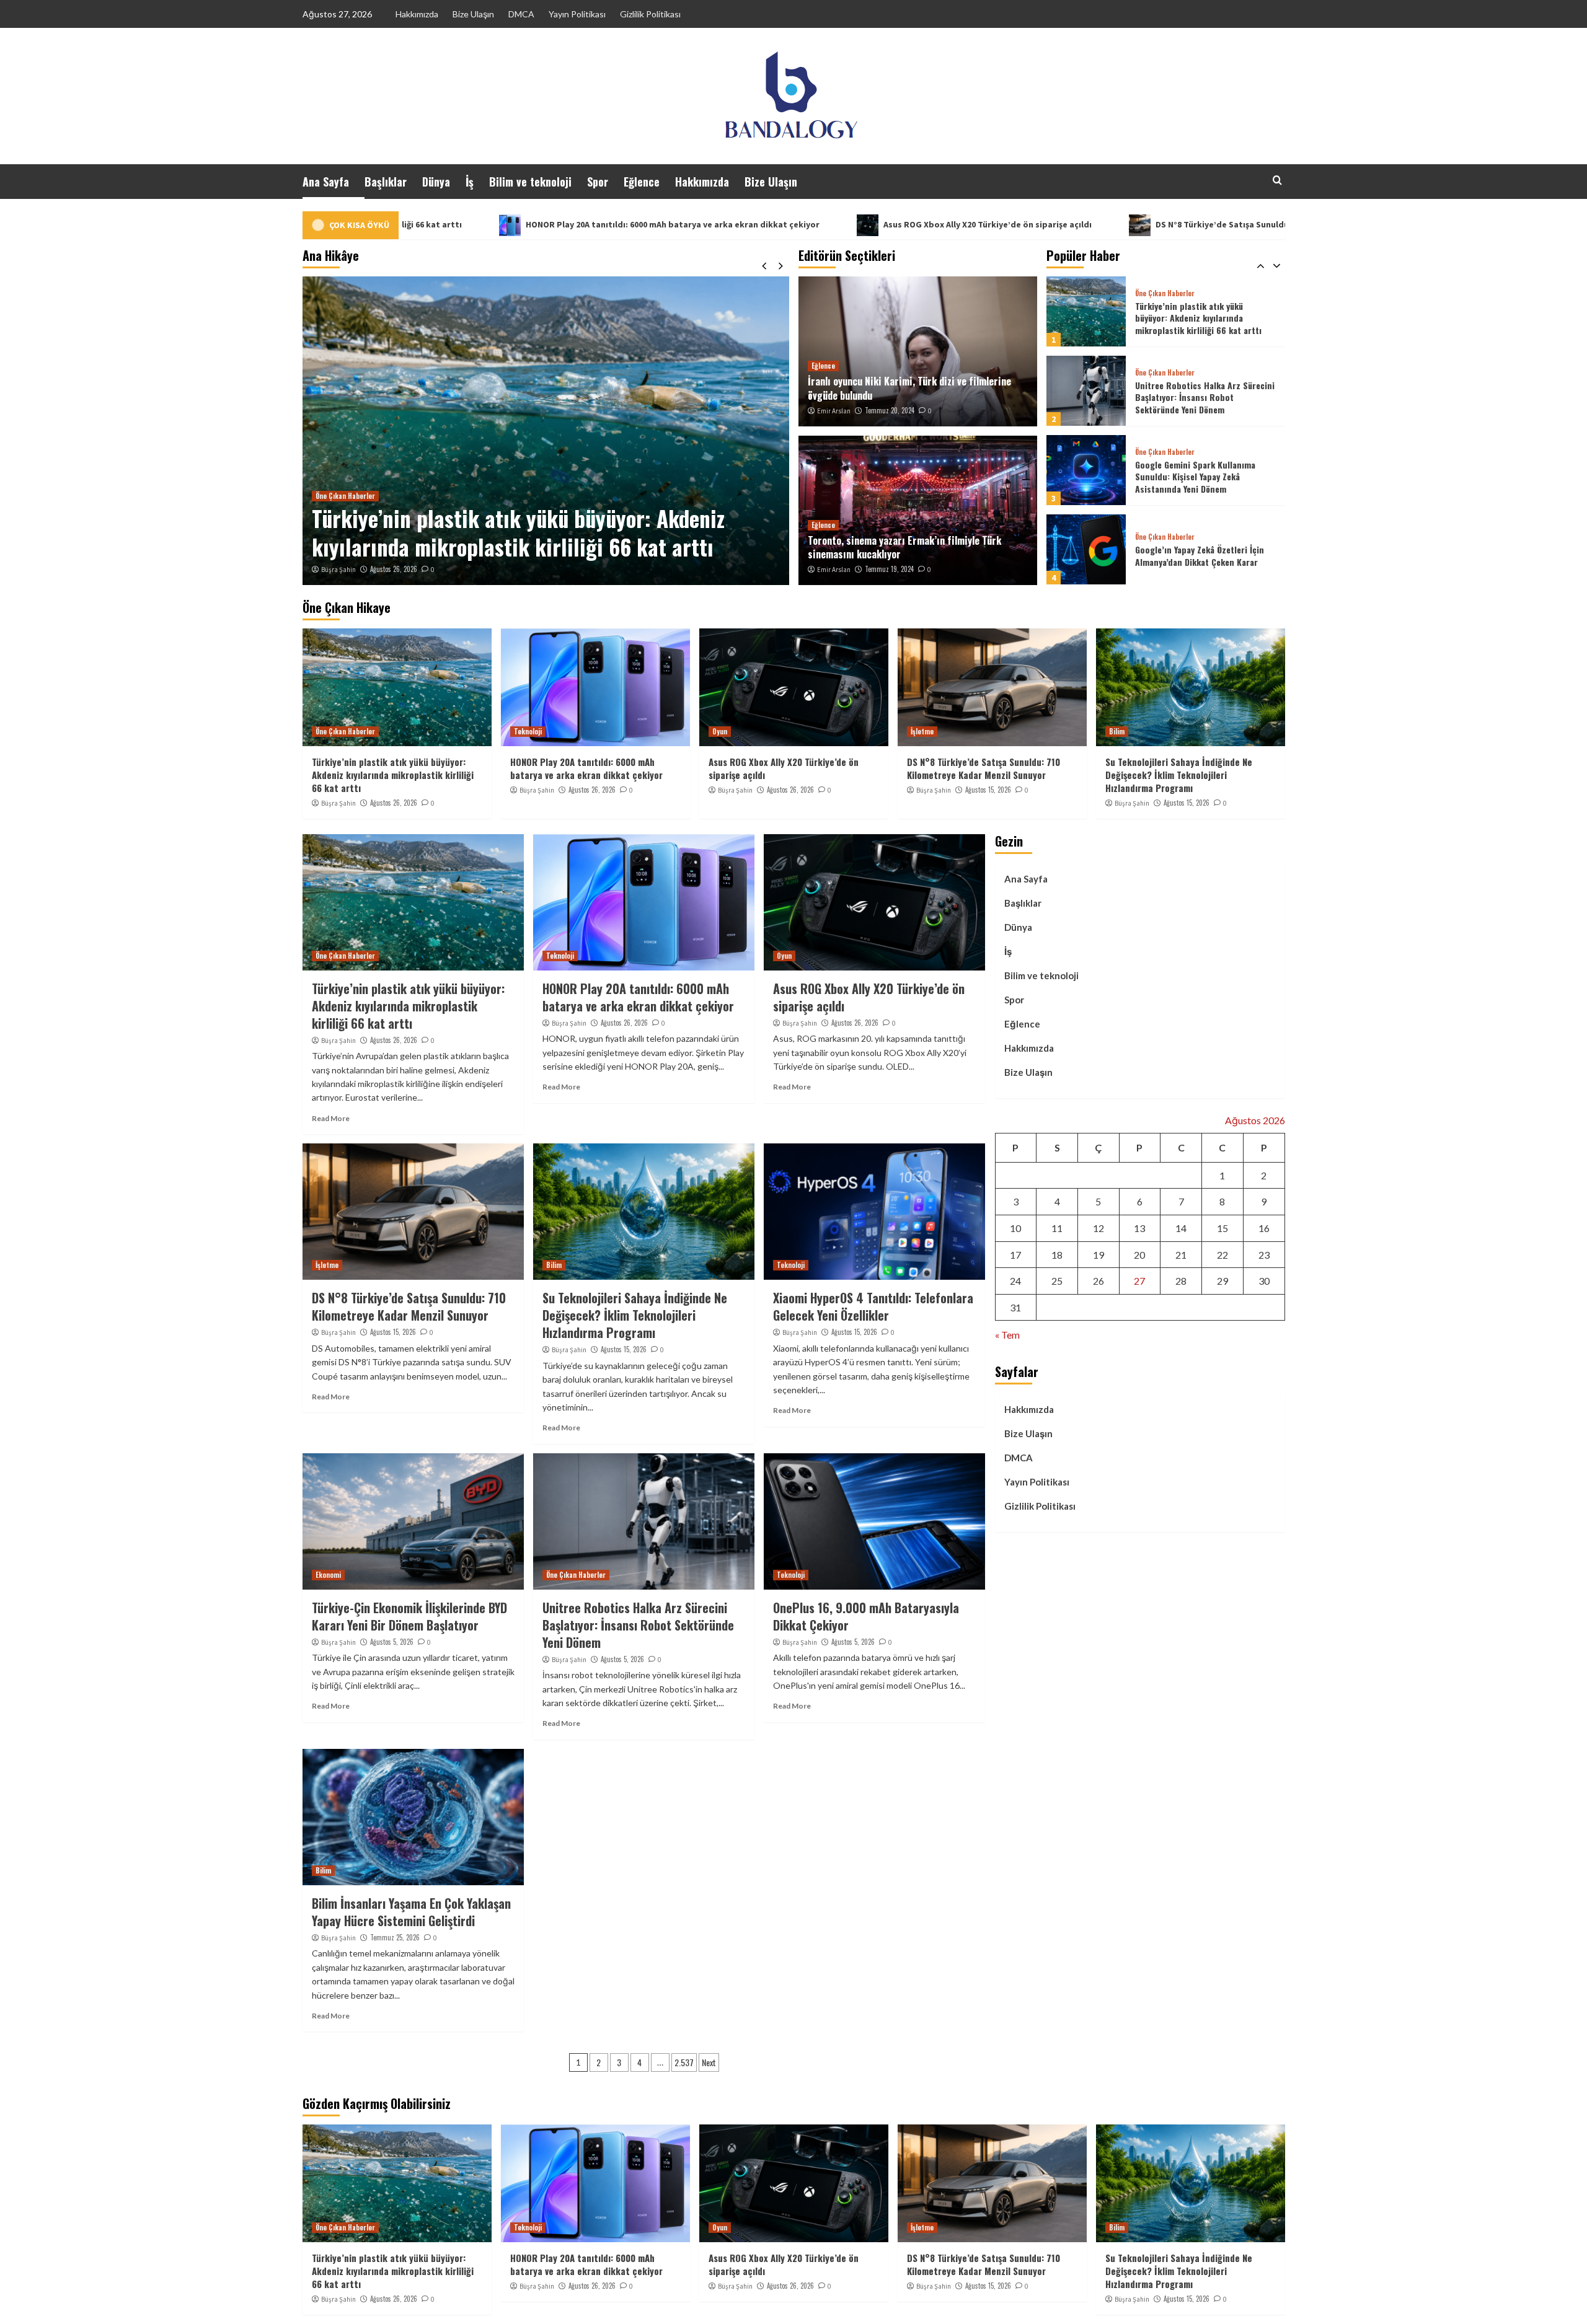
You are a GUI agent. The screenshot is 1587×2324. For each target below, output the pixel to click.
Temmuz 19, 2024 (889, 569)
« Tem (1007, 1335)
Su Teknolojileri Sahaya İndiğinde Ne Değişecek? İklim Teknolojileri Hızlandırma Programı (1179, 775)
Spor (598, 182)
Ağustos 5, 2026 (392, 1642)
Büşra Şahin (338, 570)
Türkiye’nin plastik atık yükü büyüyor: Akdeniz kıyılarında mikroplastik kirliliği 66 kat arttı (393, 775)
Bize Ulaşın (473, 14)
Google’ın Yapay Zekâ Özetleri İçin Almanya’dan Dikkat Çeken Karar (1200, 476)
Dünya (436, 182)
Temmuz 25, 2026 (395, 1937)
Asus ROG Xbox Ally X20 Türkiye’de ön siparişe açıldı (762, 224)
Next (709, 2062)
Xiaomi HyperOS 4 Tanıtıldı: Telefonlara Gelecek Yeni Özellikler (873, 1306)
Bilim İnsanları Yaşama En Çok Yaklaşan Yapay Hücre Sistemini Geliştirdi (411, 1912)
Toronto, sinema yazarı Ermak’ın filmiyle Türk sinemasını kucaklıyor (904, 547)
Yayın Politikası (577, 14)
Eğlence (642, 182)
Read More (331, 1118)
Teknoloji (329, 496)
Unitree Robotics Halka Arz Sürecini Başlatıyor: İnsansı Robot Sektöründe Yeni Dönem (1205, 318)
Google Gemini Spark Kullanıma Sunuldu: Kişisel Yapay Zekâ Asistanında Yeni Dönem (1195, 397)
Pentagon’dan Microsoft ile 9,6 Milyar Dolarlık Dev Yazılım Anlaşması (1205, 556)
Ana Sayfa (326, 182)
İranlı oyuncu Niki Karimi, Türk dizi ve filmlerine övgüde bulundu (909, 388)
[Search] (1277, 180)
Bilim (1117, 731)
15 (1222, 1228)
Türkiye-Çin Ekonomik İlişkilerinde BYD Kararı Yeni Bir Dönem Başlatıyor (409, 1616)
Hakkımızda (417, 14)
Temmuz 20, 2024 (890, 410)
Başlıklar (386, 182)
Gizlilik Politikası (650, 14)
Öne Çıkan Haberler (1165, 293)
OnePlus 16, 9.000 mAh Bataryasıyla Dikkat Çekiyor (866, 1616)
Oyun (720, 731)
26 (1099, 1281)
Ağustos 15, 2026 (988, 790)
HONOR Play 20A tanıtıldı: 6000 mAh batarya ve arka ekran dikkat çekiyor (447, 224)
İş (470, 182)
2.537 (684, 2062)
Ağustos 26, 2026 (394, 569)
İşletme (922, 731)
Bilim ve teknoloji (530, 182)
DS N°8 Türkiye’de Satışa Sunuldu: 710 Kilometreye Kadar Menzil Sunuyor (1077, 224)
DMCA (521, 14)
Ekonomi (328, 1575)
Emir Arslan (834, 411)
